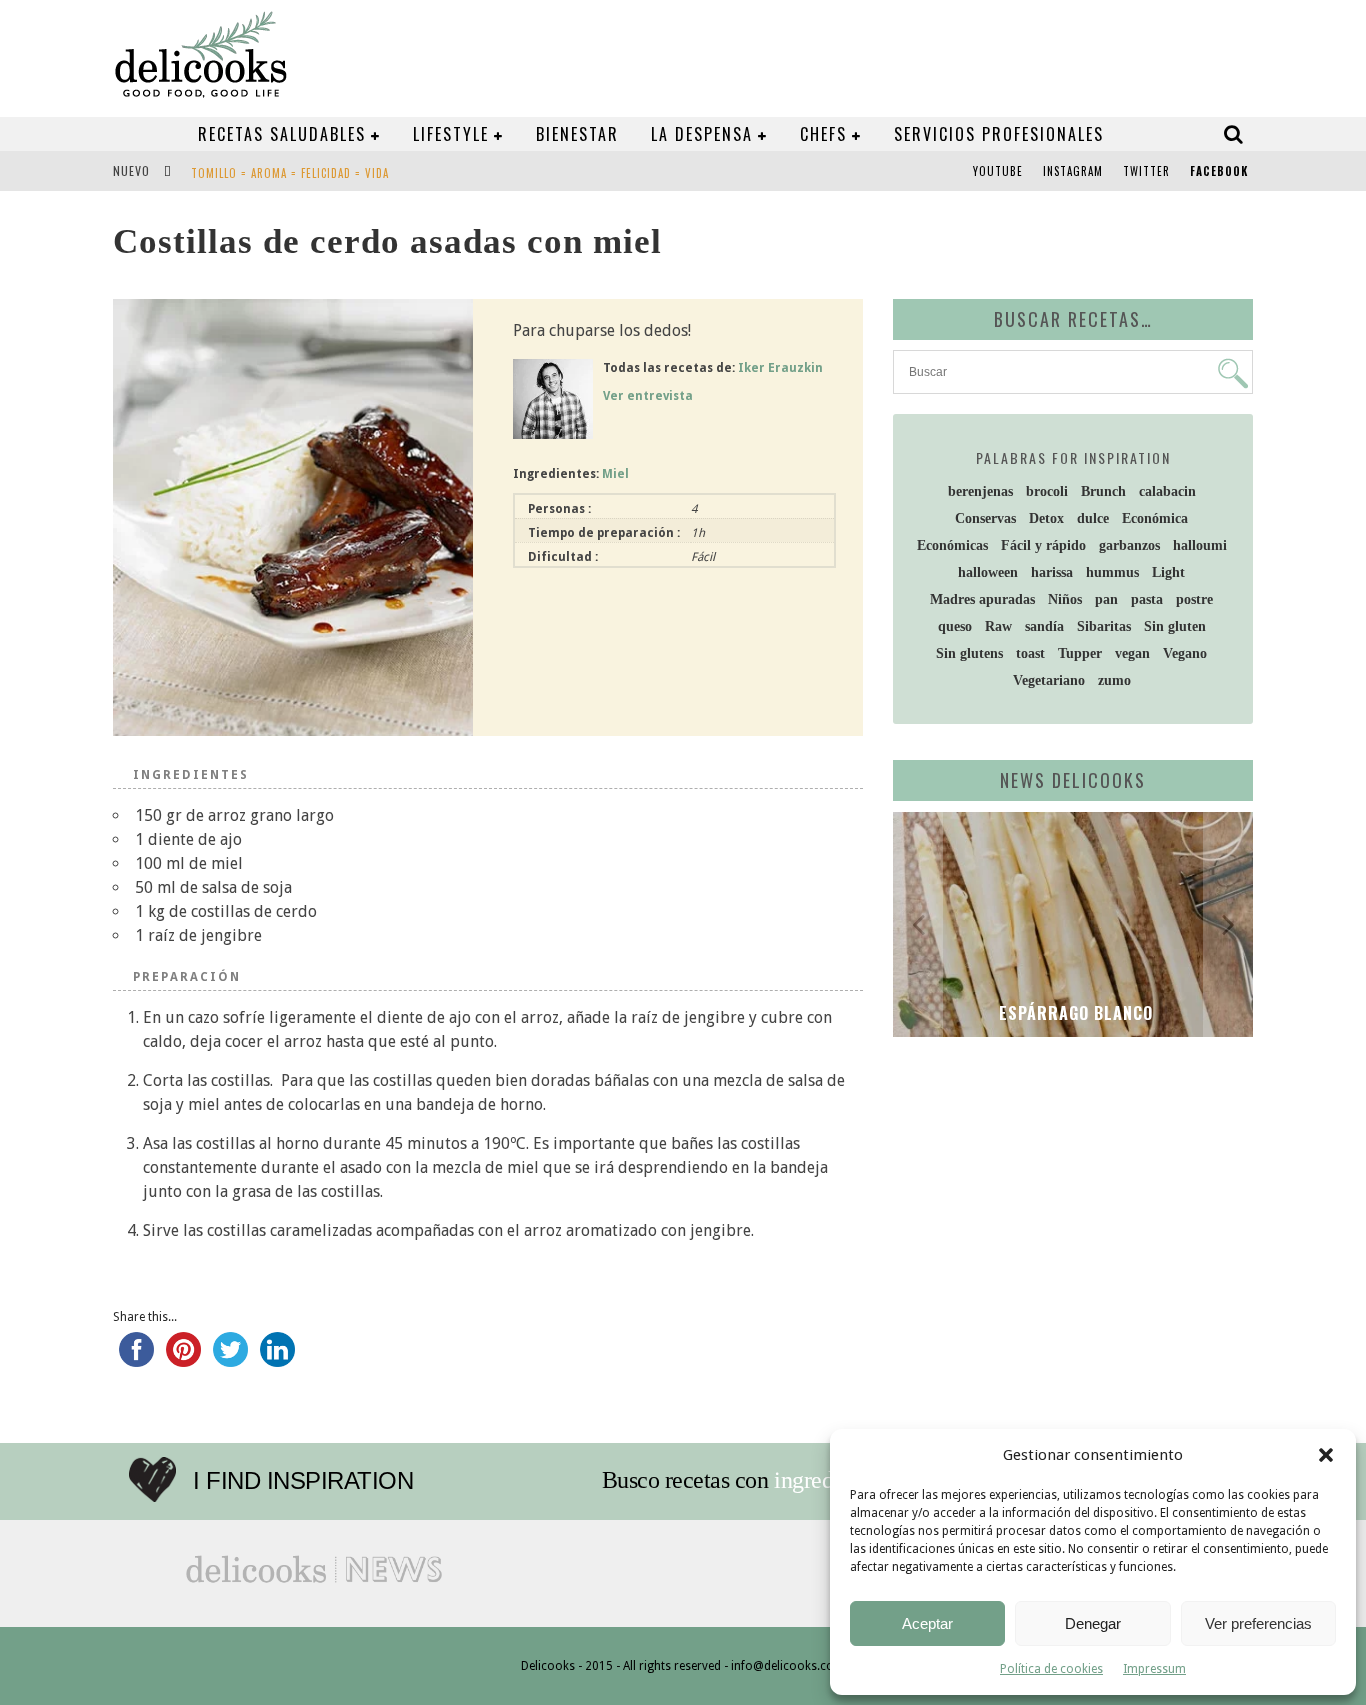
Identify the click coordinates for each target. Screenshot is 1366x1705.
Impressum (1154, 1669)
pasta (1147, 599)
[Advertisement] (1068, 1207)
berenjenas (980, 491)
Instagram (1073, 171)
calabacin (1167, 491)
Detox (1046, 518)
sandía (1044, 626)
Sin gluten (1175, 626)
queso (955, 626)
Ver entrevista (648, 396)
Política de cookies (1051, 1669)
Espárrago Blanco (1073, 1013)
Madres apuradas (982, 599)
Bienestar (577, 134)
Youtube (998, 171)
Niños (1065, 599)
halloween (988, 572)
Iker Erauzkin (780, 368)
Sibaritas (1104, 626)
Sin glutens (969, 653)
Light (1168, 572)
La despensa (702, 134)
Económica (1155, 518)
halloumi (1200, 545)
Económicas (952, 545)
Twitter (1146, 171)
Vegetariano (1049, 680)
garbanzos (1129, 545)
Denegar (1093, 1623)
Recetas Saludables (282, 134)
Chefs (823, 134)
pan (1106, 599)
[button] (1326, 1455)
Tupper (1080, 653)
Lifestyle (451, 134)
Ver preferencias (1258, 1623)
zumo (1114, 680)
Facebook (1219, 171)
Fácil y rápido (1043, 545)
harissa (1052, 572)
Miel (615, 474)
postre (1194, 599)
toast (1030, 653)
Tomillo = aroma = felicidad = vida (290, 173)
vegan (1132, 653)
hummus (1112, 572)
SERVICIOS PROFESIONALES (999, 134)
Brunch (1103, 491)
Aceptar (927, 1623)
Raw (998, 626)
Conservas (985, 518)
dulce (1093, 518)
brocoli (1047, 491)
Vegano (1185, 653)
